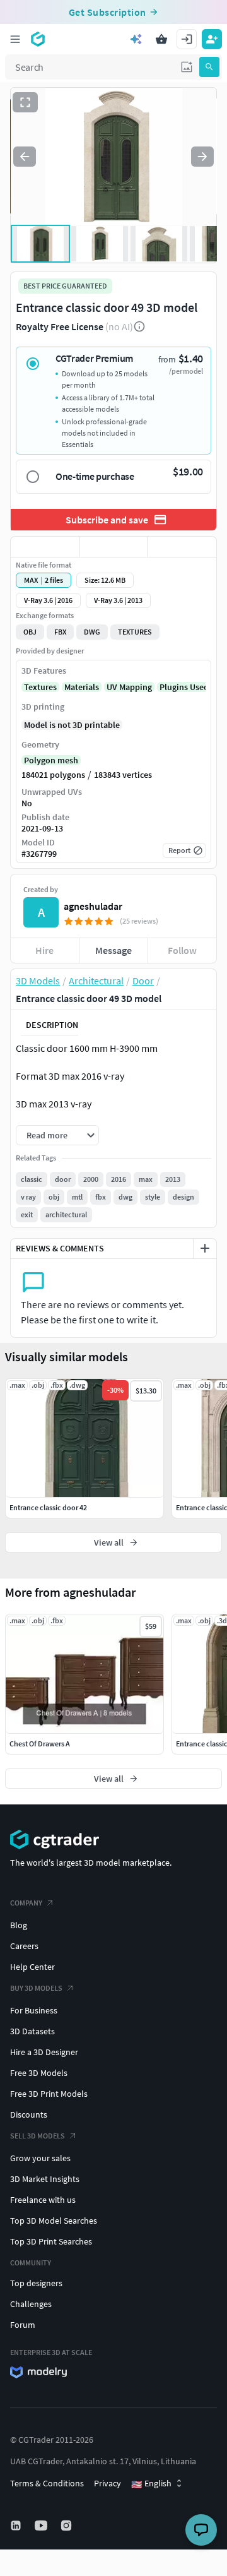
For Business (34, 2010)
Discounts (29, 2114)
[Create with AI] (136, 39)
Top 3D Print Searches (51, 2241)
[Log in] (187, 39)
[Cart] (161, 39)
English (151, 2484)
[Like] (45, 547)
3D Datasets (32, 2031)
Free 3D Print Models (49, 2094)
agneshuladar (93, 906)
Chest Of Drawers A (40, 1744)
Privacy (108, 2483)
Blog (19, 1925)
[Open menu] (15, 39)
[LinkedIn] (17, 2525)
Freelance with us (43, 2200)
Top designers (36, 2283)
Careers (24, 1946)
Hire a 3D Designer (44, 2052)
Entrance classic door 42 (48, 1507)
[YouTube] (42, 2525)
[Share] (182, 547)
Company (26, 1903)
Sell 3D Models (38, 2136)
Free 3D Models (39, 2073)
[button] (187, 67)
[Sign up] (212, 39)
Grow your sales (40, 2158)
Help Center (32, 1967)
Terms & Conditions (47, 2483)
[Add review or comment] (205, 1248)
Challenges (31, 2304)
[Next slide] (202, 157)
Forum (23, 2325)
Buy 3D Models (36, 1988)
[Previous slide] (25, 157)
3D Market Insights (45, 2179)
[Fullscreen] (25, 102)
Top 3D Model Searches (54, 2221)
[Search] (209, 67)
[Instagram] (67, 2525)
